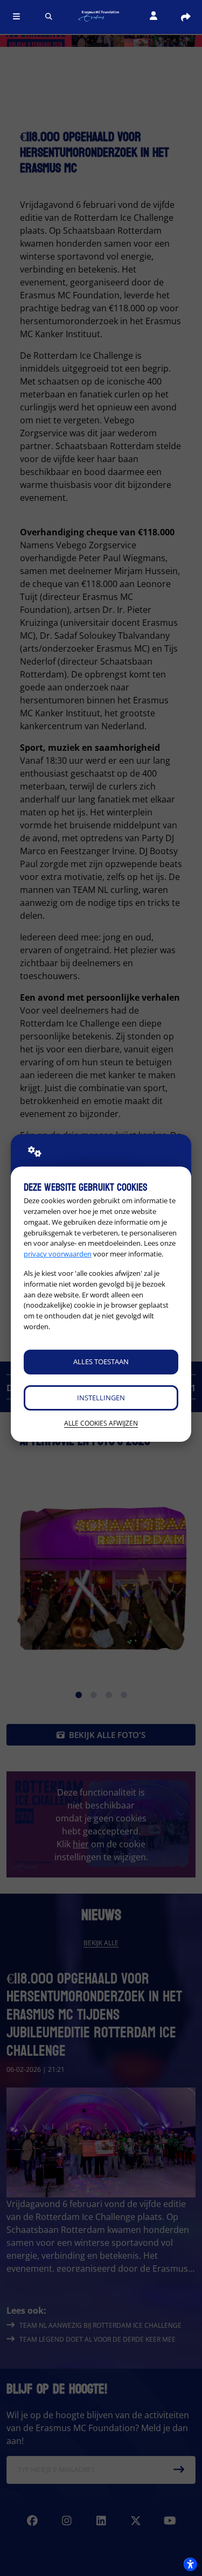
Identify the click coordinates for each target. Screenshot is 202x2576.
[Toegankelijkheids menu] (190, 2564)
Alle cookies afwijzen (101, 1423)
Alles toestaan (101, 1362)
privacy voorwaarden (58, 1254)
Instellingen (101, 1398)
